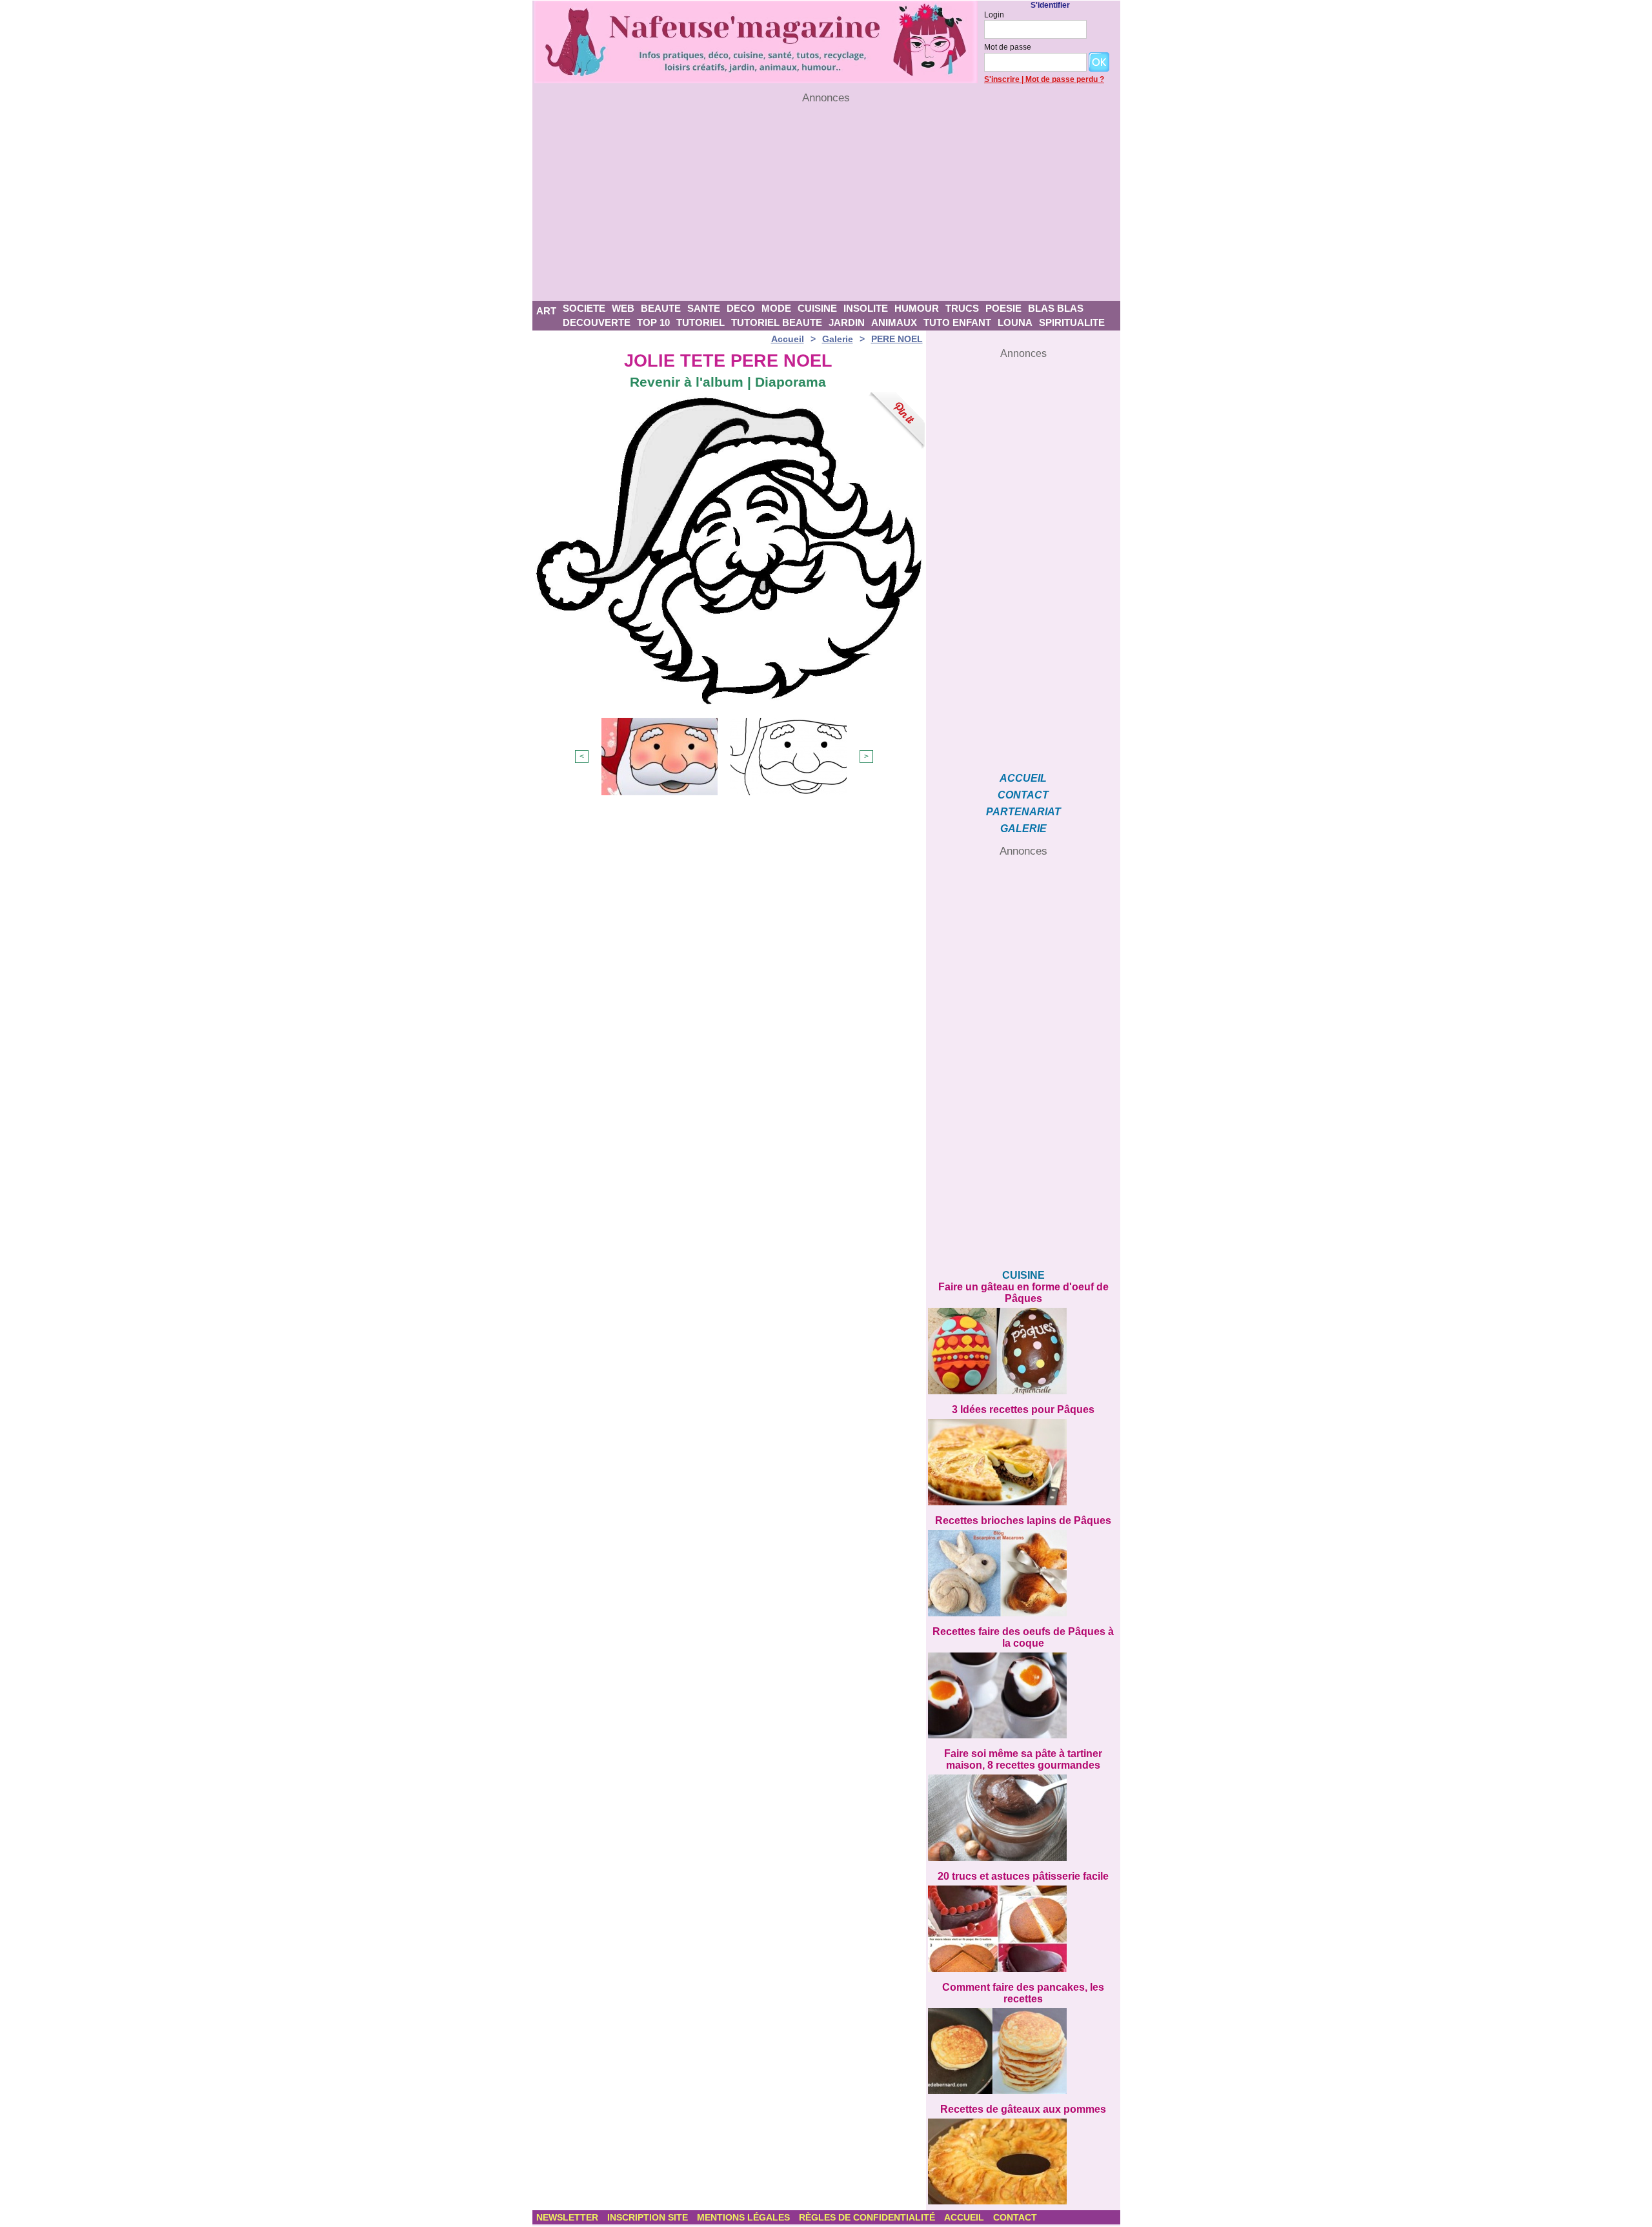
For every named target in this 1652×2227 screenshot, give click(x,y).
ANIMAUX (894, 322)
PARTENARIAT (1023, 812)
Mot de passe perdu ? (1065, 79)
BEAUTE (661, 308)
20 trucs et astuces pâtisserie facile (1023, 1876)
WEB (623, 308)
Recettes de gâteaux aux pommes (1023, 2109)
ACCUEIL (1023, 778)
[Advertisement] (826, 203)
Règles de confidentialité (868, 2217)
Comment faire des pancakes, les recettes (1023, 1993)
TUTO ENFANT (957, 322)
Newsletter (569, 2217)
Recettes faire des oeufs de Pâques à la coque (1023, 1637)
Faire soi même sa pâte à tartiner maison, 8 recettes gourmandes (1023, 1759)
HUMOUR (917, 308)
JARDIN (847, 322)
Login (994, 15)
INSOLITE (866, 308)
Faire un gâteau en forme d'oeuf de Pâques (1023, 1293)
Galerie (838, 339)
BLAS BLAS (1056, 308)
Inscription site (649, 2217)
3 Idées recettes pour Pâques (1023, 1409)
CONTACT (1023, 795)
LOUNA (1015, 322)
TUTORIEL (700, 322)
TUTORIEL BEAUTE (777, 322)
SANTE (704, 308)
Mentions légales (745, 2217)
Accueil (788, 339)
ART (546, 311)
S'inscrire (1002, 79)
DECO (741, 308)
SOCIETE (584, 308)
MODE (776, 308)
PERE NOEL (897, 339)
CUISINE (817, 308)
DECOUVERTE (597, 322)
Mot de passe (1008, 47)
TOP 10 (653, 322)
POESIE (1003, 308)
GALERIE (1023, 829)
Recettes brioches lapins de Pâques (1023, 1520)
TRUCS (962, 308)
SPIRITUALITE (1072, 322)
